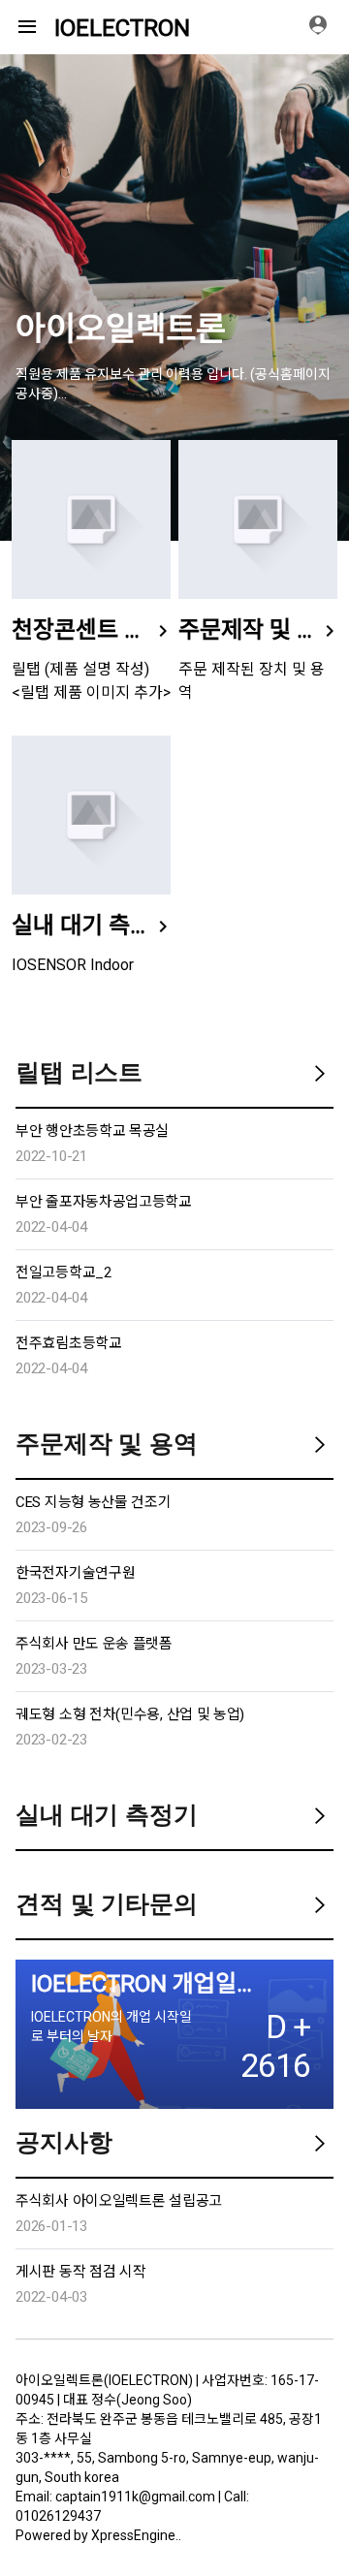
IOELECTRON (122, 28)
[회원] (325, 27)
